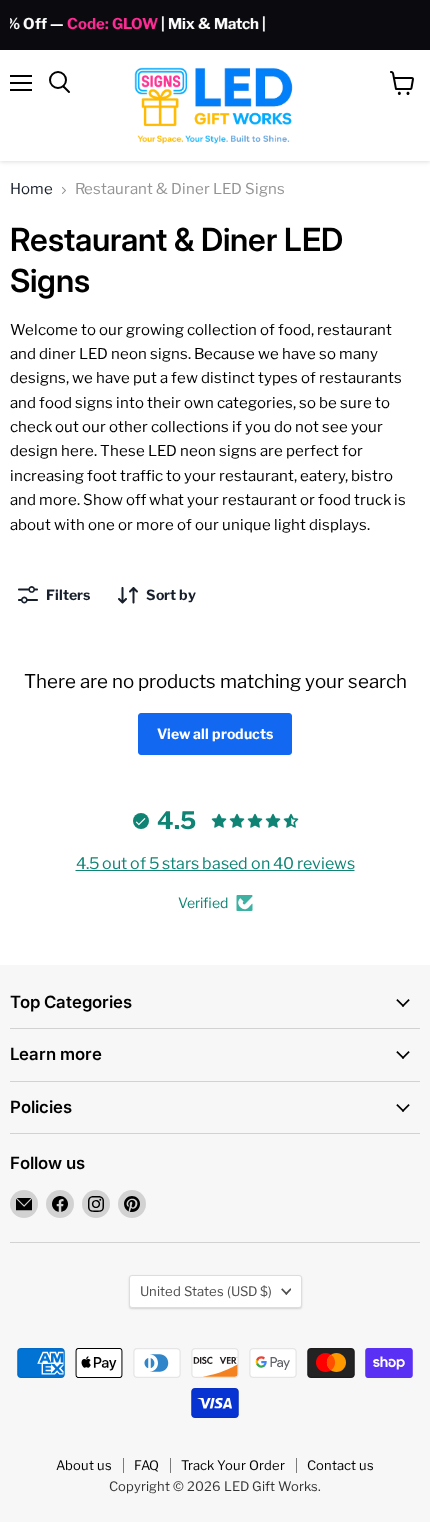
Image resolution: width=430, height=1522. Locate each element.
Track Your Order (233, 1465)
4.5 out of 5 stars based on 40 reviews (215, 863)
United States (206, 1291)
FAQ (146, 1465)
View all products (215, 733)
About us (84, 1465)
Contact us (340, 1465)
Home (31, 189)
